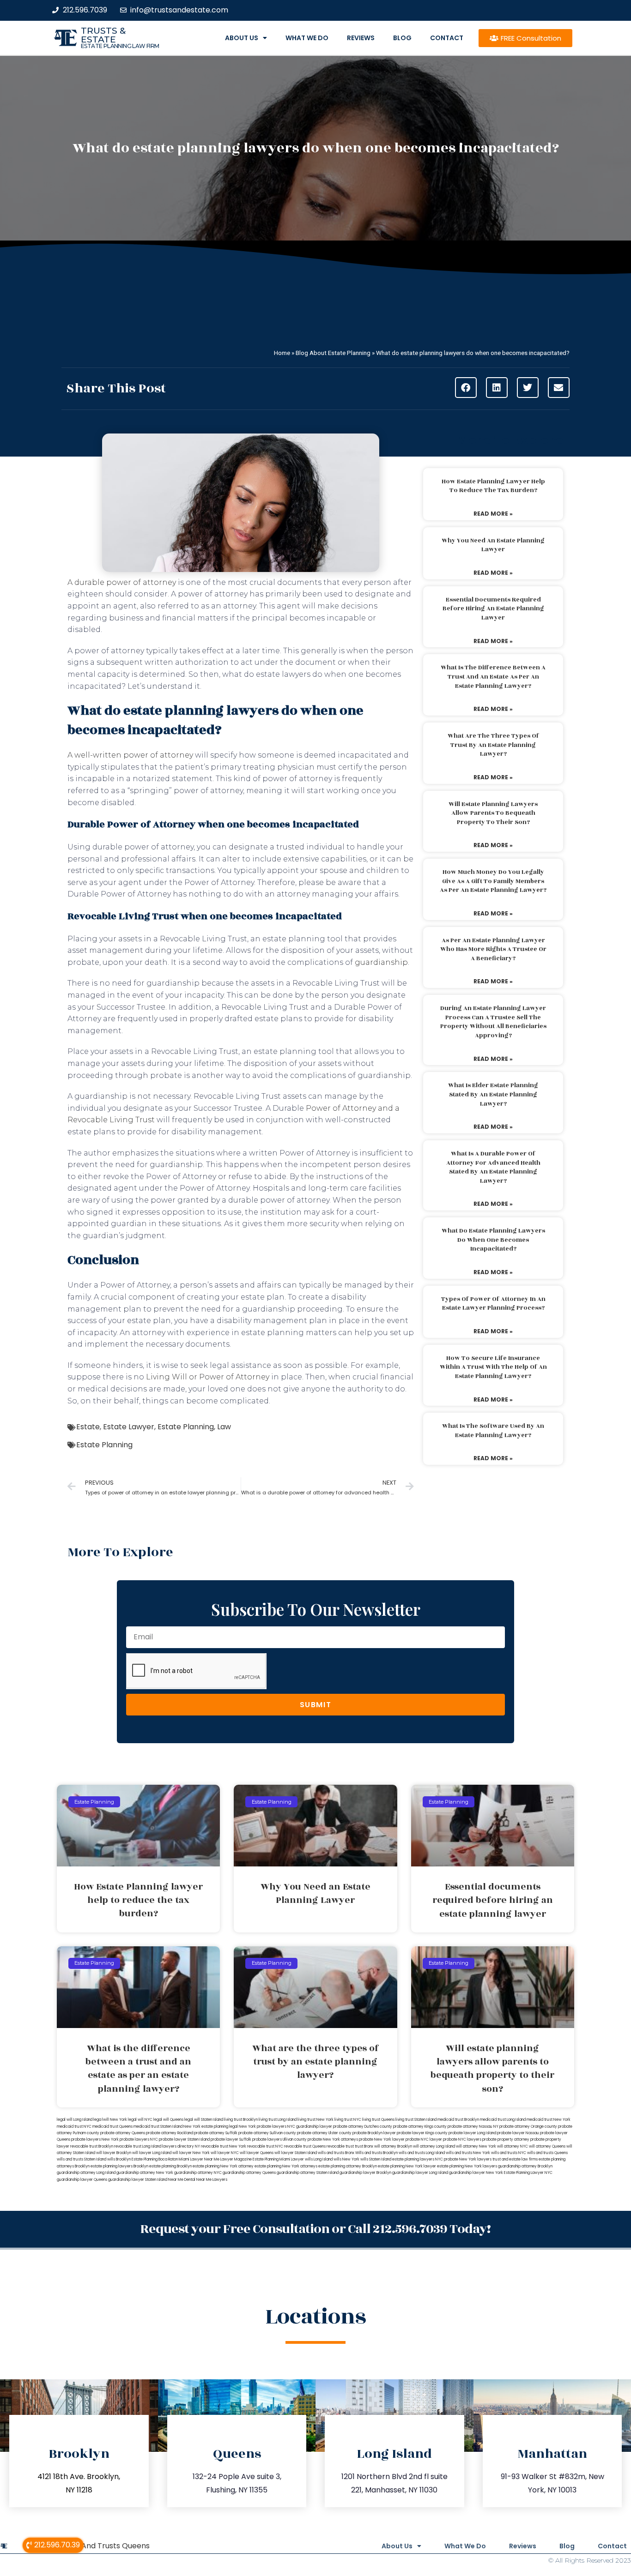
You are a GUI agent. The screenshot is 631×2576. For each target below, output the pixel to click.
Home (282, 353)
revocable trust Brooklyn (92, 2146)
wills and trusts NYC (509, 2153)
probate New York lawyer (382, 2140)
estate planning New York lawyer (407, 2166)
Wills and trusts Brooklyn (376, 2153)
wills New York (346, 2159)
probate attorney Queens (123, 2133)
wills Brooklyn (119, 2159)
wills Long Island (319, 2159)
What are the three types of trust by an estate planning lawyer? (493, 745)
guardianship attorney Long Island (86, 2173)
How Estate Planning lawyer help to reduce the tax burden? (493, 486)
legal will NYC (140, 2120)
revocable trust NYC (265, 2146)
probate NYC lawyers (462, 2140)
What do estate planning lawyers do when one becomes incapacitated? (493, 1240)
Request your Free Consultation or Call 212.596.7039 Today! (315, 2229)
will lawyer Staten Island (296, 2153)
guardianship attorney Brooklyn (525, 2166)
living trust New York (315, 2120)
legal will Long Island (75, 2120)
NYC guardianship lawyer (310, 2127)
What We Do (307, 38)
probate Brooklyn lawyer (374, 2133)
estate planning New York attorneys (286, 2166)
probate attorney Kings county (420, 2127)
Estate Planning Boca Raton (155, 2159)
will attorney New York (476, 2146)
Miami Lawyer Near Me (199, 2159)
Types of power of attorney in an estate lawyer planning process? (493, 1304)
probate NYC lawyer (424, 2140)
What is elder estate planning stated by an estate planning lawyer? (493, 1094)
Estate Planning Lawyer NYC (528, 2173)
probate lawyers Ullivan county (279, 2140)
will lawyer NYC (225, 2153)
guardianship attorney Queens (249, 2173)
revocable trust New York (224, 2146)
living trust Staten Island (416, 2120)
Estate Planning (186, 1427)
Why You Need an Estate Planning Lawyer (493, 545)
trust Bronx (364, 2146)
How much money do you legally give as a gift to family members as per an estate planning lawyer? (493, 881)
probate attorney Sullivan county (267, 2133)
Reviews (361, 38)
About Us (242, 38)
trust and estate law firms (515, 2159)
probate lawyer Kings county (422, 2133)
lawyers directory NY (182, 2146)
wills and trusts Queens (547, 2153)
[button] (466, 388)
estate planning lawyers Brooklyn (119, 2166)
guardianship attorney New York (145, 2173)
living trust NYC (348, 2120)
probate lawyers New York (95, 2140)
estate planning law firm (120, 46)
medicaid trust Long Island (503, 2120)
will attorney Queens (547, 2146)
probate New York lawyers (468, 2159)
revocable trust (340, 2146)
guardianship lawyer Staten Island (138, 2180)
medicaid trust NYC (74, 2127)
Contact (447, 38)
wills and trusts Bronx (336, 2153)
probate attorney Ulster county (324, 2133)
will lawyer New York (191, 2153)
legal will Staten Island (204, 2120)
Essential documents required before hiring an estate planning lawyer (493, 609)
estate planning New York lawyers (467, 2166)
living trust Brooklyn (241, 2120)
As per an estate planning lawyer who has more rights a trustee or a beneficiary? (493, 949)
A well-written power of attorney (130, 755)
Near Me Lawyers (212, 2180)
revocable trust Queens (305, 2146)
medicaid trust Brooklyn (458, 2120)
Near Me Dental (182, 2180)
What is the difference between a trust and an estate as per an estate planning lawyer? (493, 677)
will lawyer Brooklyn (114, 2153)
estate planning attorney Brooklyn (348, 2166)
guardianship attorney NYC (198, 2173)
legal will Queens (168, 2120)
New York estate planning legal (211, 2127)
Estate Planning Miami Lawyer (278, 2159)
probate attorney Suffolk (216, 2133)
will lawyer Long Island (152, 2153)
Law (224, 1427)
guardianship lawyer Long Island (420, 2173)
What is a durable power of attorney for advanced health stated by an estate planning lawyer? (493, 1167)
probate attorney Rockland (170, 2133)
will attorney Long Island (434, 2146)
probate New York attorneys (333, 2140)
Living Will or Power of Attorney (208, 1377)
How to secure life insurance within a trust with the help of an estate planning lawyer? (493, 1367)
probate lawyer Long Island (472, 2133)
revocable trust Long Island (138, 2146)
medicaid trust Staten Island (158, 2127)
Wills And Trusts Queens (106, 2546)
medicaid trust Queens (112, 2127)
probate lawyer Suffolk (231, 2140)
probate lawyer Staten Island (184, 2140)
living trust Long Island (278, 2120)
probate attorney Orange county (528, 2127)
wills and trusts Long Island (422, 2153)
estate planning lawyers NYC (418, 2159)
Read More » (493, 514)
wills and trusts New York (468, 2153)
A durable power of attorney (122, 582)
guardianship (381, 962)
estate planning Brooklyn (170, 2166)
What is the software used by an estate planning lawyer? (493, 1431)
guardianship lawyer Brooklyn (365, 2173)
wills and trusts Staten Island (82, 2159)
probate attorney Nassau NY (473, 2127)
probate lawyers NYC (139, 2140)
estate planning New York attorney (223, 2166)
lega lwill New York (110, 2120)
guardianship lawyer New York (476, 2173)
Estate (88, 1427)
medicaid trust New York (549, 2120)
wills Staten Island (376, 2159)
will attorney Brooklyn (393, 2146)
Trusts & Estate (103, 35)
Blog (402, 38)
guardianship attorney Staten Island (308, 2173)
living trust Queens (378, 2120)
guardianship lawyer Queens (82, 2180)
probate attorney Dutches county (363, 2127)
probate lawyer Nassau (518, 2133)
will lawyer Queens (257, 2153)
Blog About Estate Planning (333, 353)
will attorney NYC (513, 2146)
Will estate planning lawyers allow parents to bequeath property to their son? (493, 813)
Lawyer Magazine (236, 2159)
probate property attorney (506, 2140)
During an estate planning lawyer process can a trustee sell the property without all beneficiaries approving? (493, 1022)
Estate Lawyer (129, 1427)
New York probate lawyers (263, 2127)
